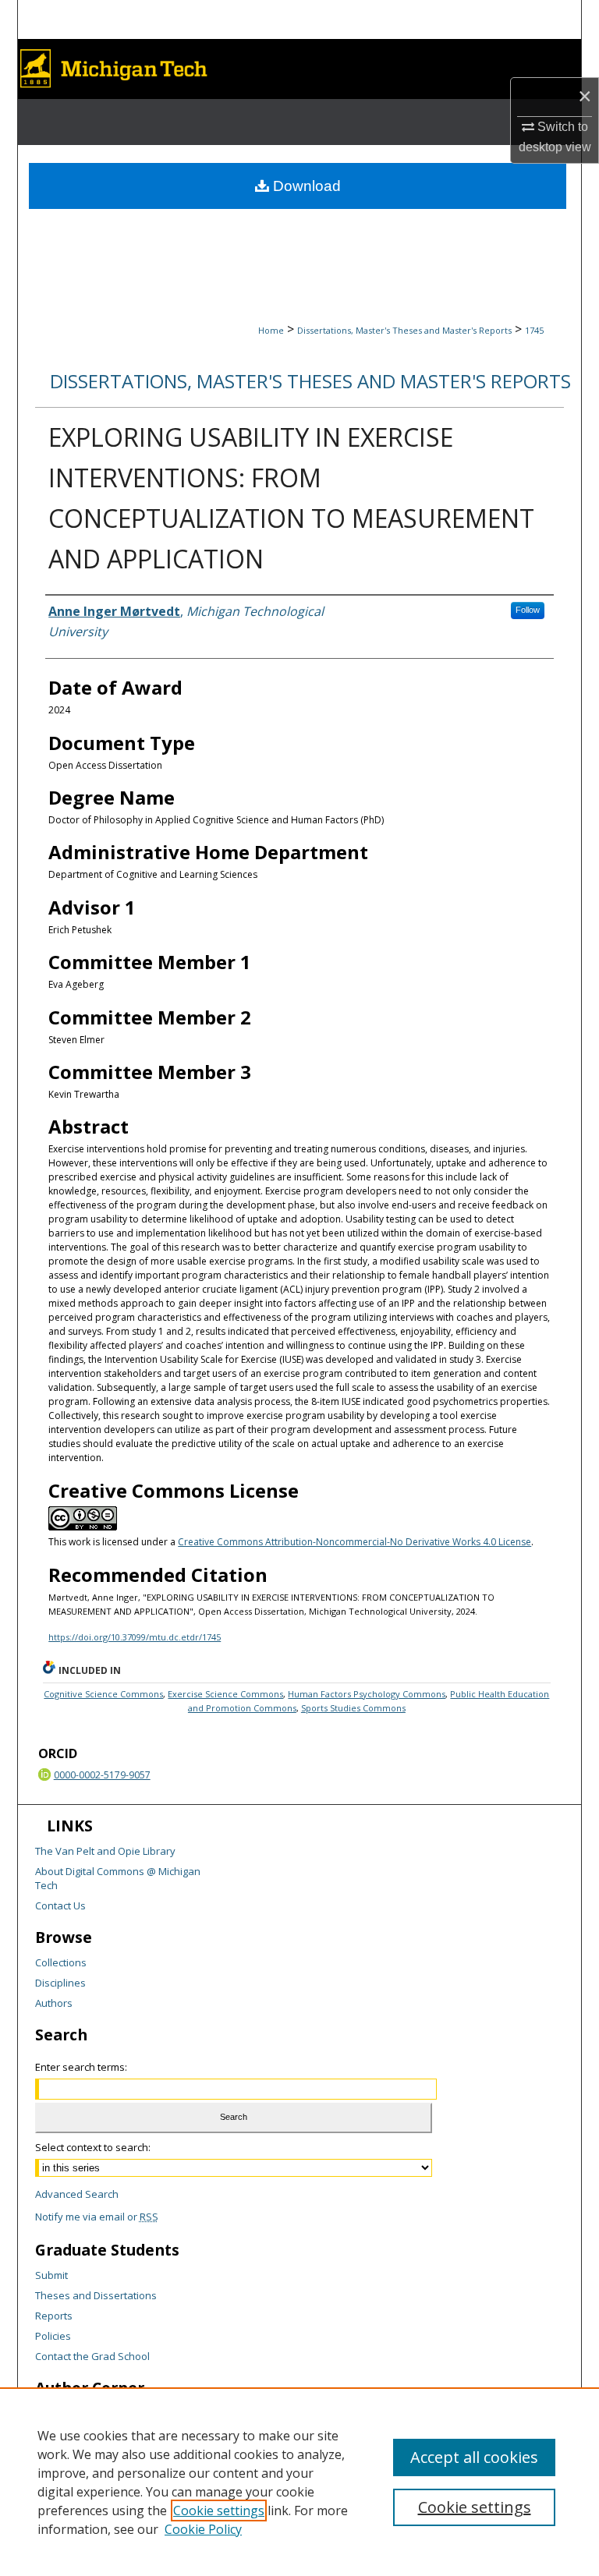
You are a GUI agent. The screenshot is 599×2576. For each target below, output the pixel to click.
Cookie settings (219, 2511)
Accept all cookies (474, 2457)
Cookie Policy (203, 2529)
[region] (299, 2482)
